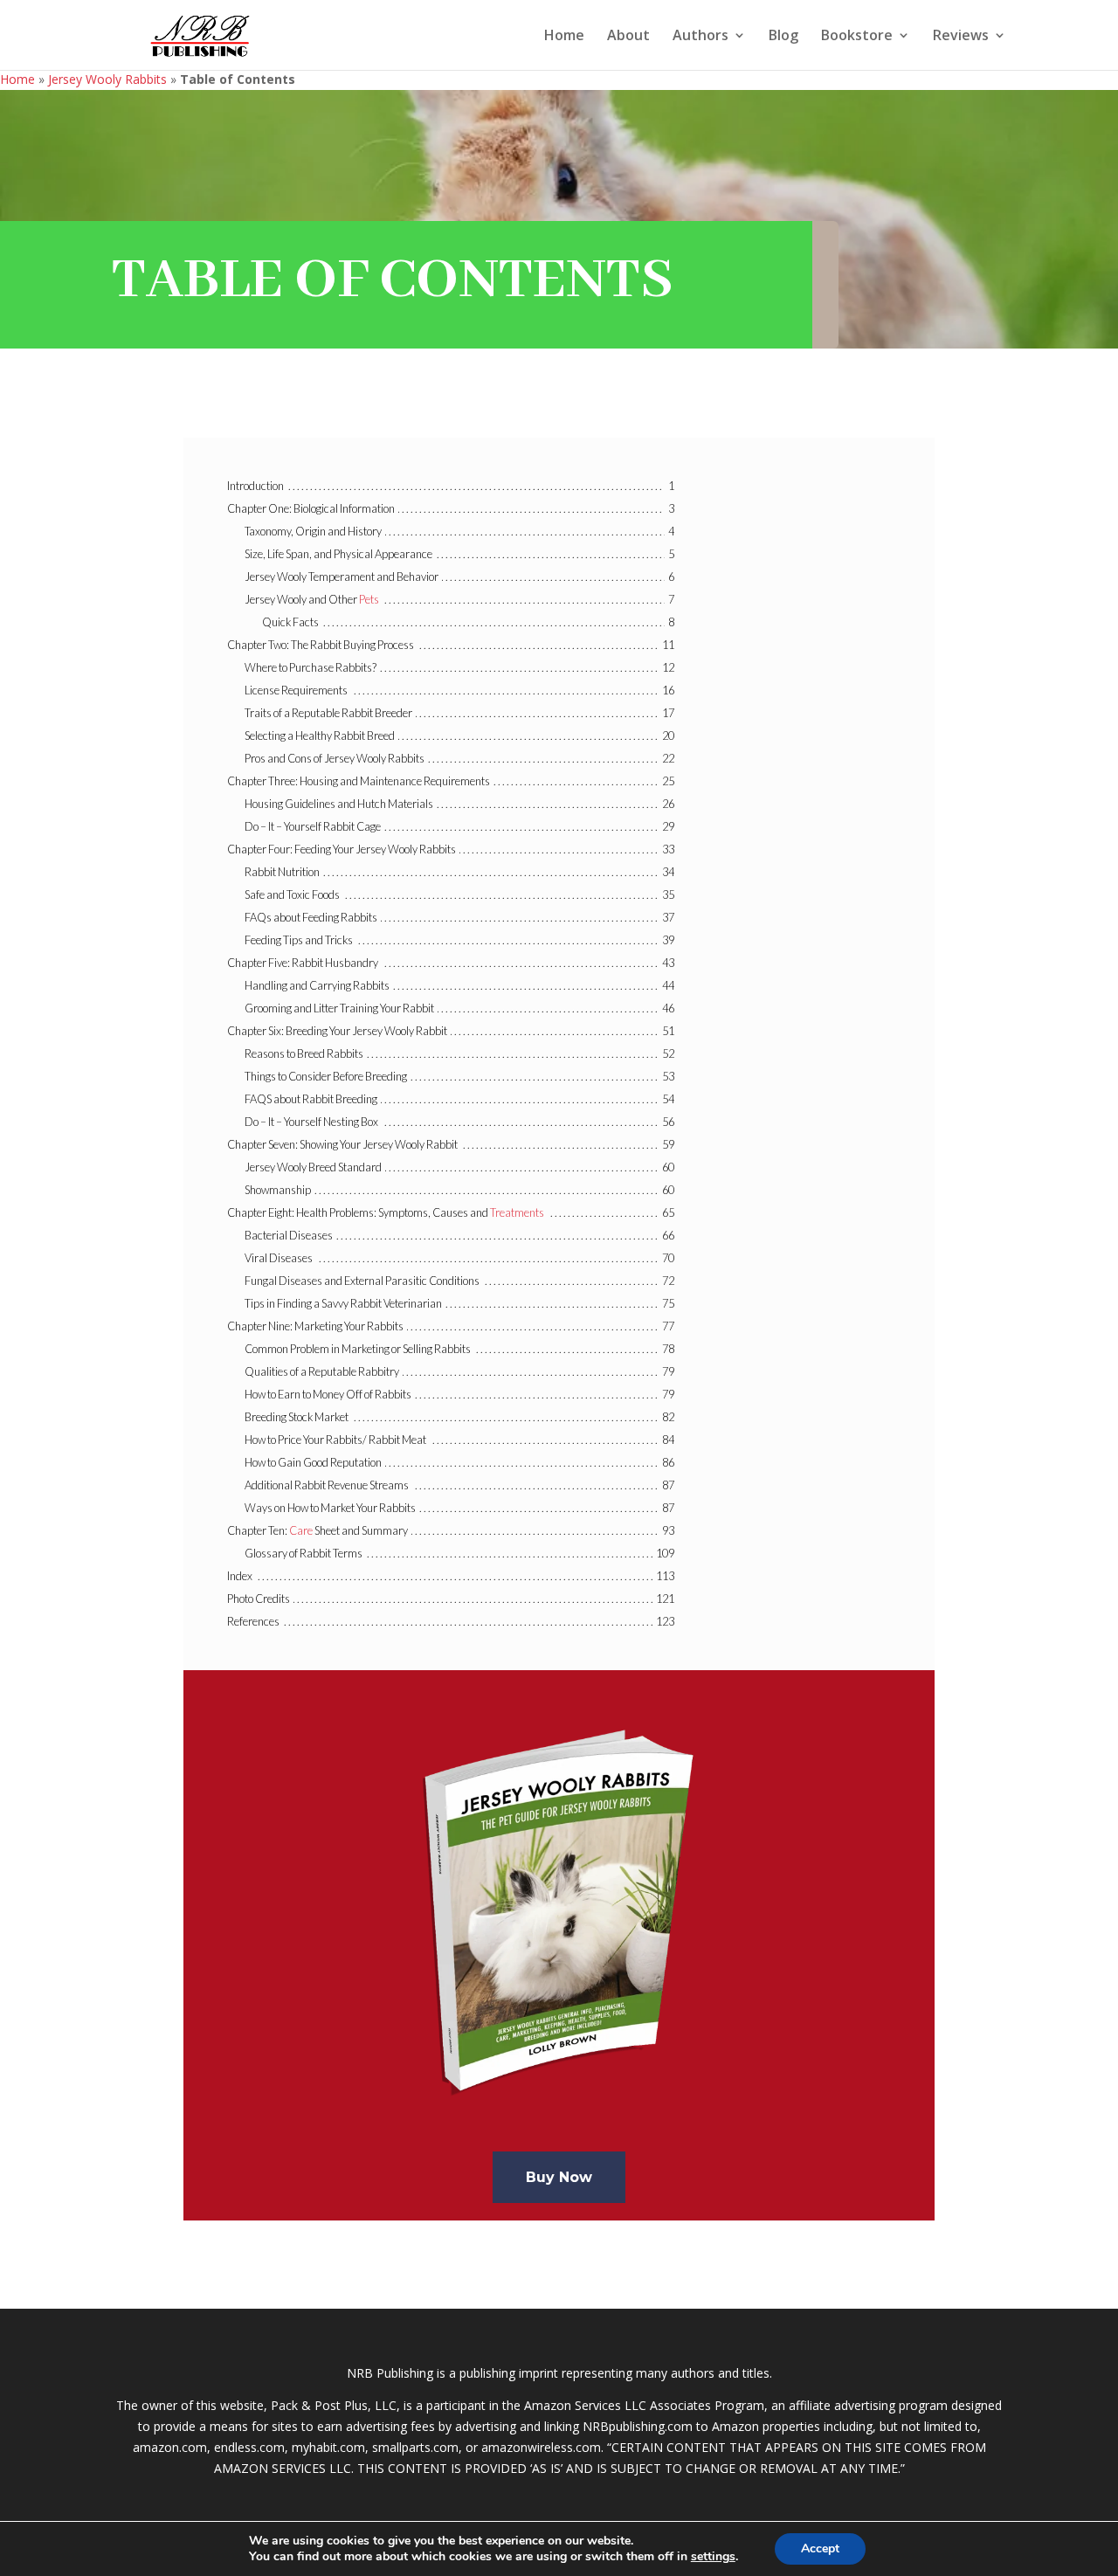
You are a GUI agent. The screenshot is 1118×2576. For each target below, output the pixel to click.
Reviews (961, 37)
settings (713, 2557)
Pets (369, 599)
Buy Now (559, 2177)
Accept (820, 2548)
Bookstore (857, 37)
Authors (700, 37)
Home (564, 37)
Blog (783, 37)
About (628, 37)
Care (301, 1530)
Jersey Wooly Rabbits (107, 79)
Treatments (517, 1212)
